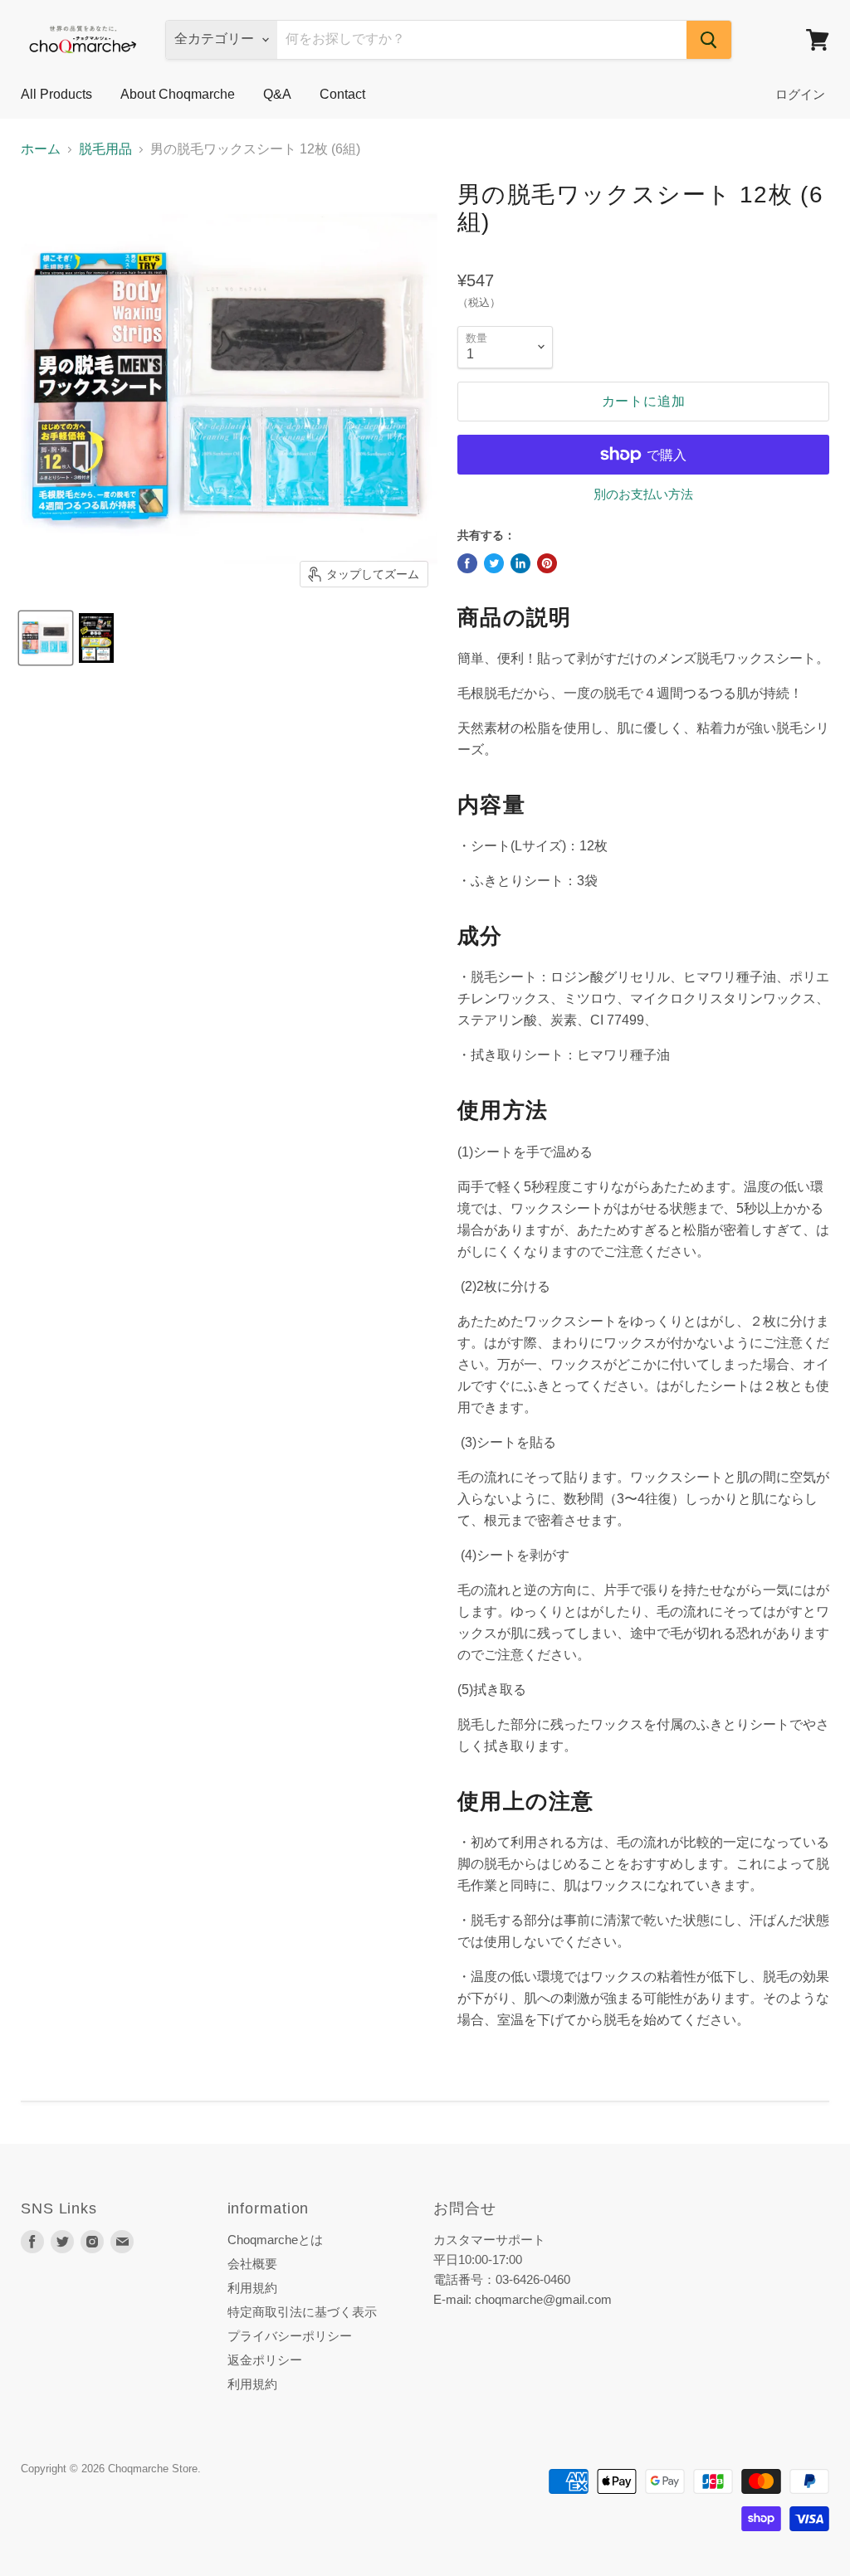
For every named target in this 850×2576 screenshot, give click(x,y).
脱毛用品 (105, 149)
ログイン (800, 94)
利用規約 (252, 2288)
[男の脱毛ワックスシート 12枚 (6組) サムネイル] (46, 638)
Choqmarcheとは (275, 2240)
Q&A (277, 94)
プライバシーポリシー (290, 2336)
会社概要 (252, 2264)
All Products (56, 94)
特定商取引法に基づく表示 (302, 2312)
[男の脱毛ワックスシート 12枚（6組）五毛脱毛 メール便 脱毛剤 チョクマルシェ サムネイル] (96, 638)
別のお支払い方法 (643, 494)
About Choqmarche (178, 94)
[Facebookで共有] (467, 563)
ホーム (41, 149)
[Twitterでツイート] (494, 563)
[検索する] (709, 40)
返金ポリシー (265, 2360)
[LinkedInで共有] (520, 563)
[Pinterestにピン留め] (547, 563)
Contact (342, 94)
